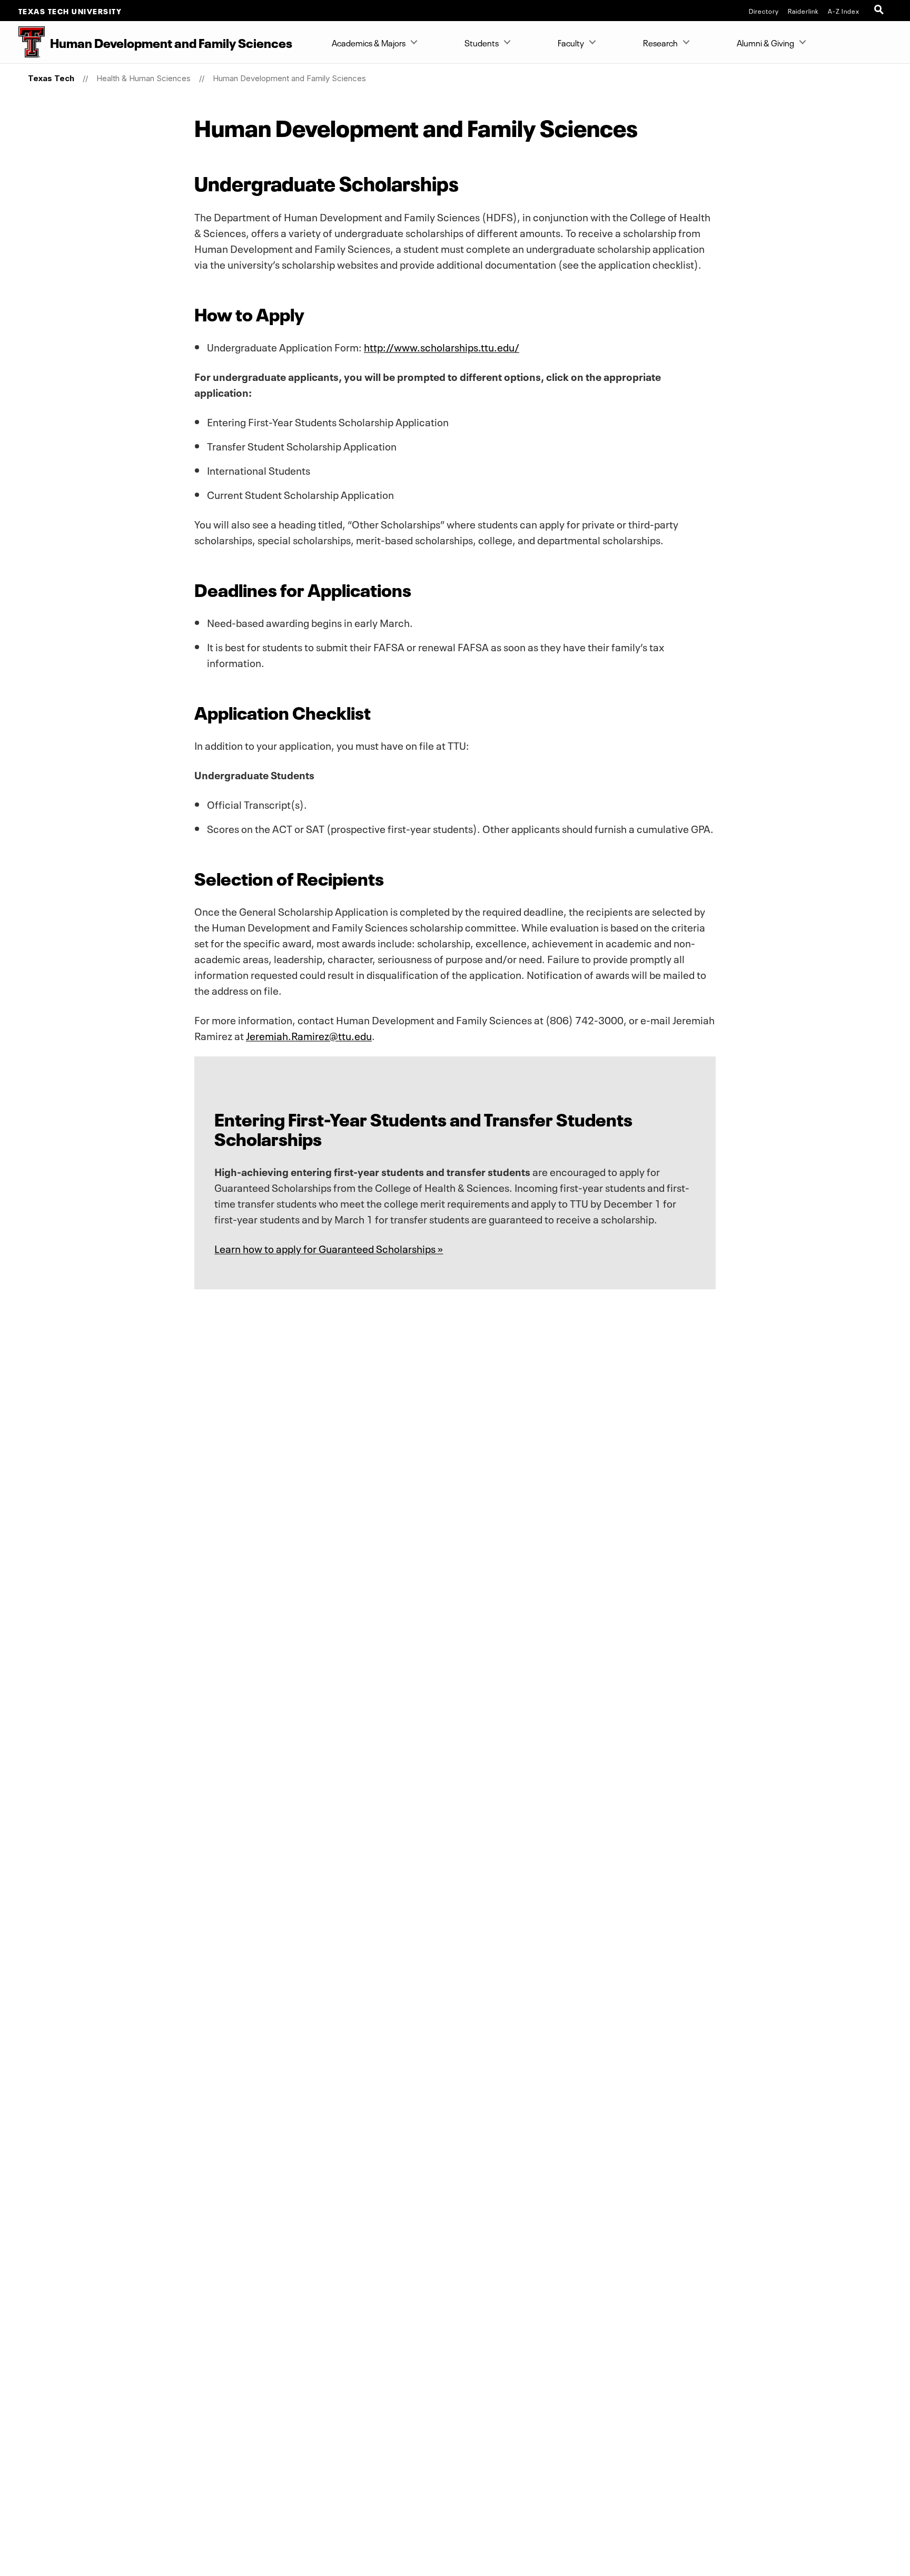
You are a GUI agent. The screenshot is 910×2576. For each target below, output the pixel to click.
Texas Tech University (70, 11)
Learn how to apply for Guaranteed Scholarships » (329, 1248)
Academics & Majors (369, 42)
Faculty (571, 42)
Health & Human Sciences (144, 78)
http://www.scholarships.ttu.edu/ (442, 346)
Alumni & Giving (765, 42)
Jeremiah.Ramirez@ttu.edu (309, 1035)
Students (482, 42)
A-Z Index (844, 11)
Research (660, 42)
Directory (764, 11)
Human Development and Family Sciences (289, 78)
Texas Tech (51, 78)
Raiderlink (803, 11)
